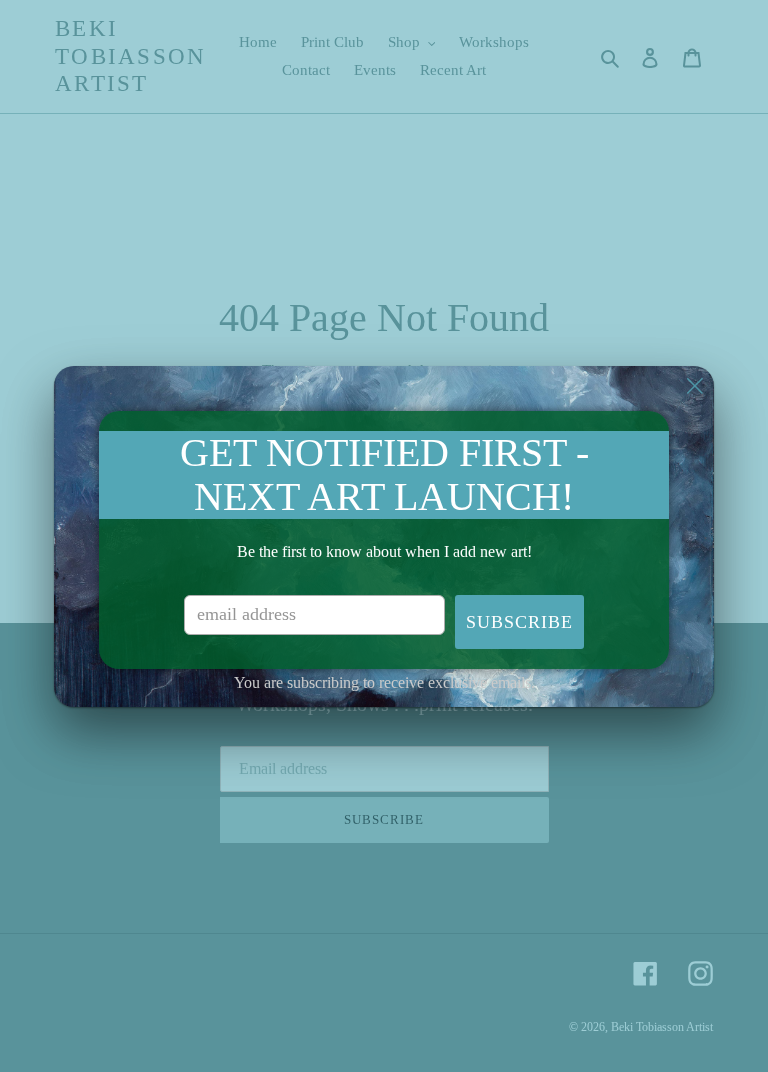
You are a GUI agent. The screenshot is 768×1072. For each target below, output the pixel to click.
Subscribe (519, 622)
